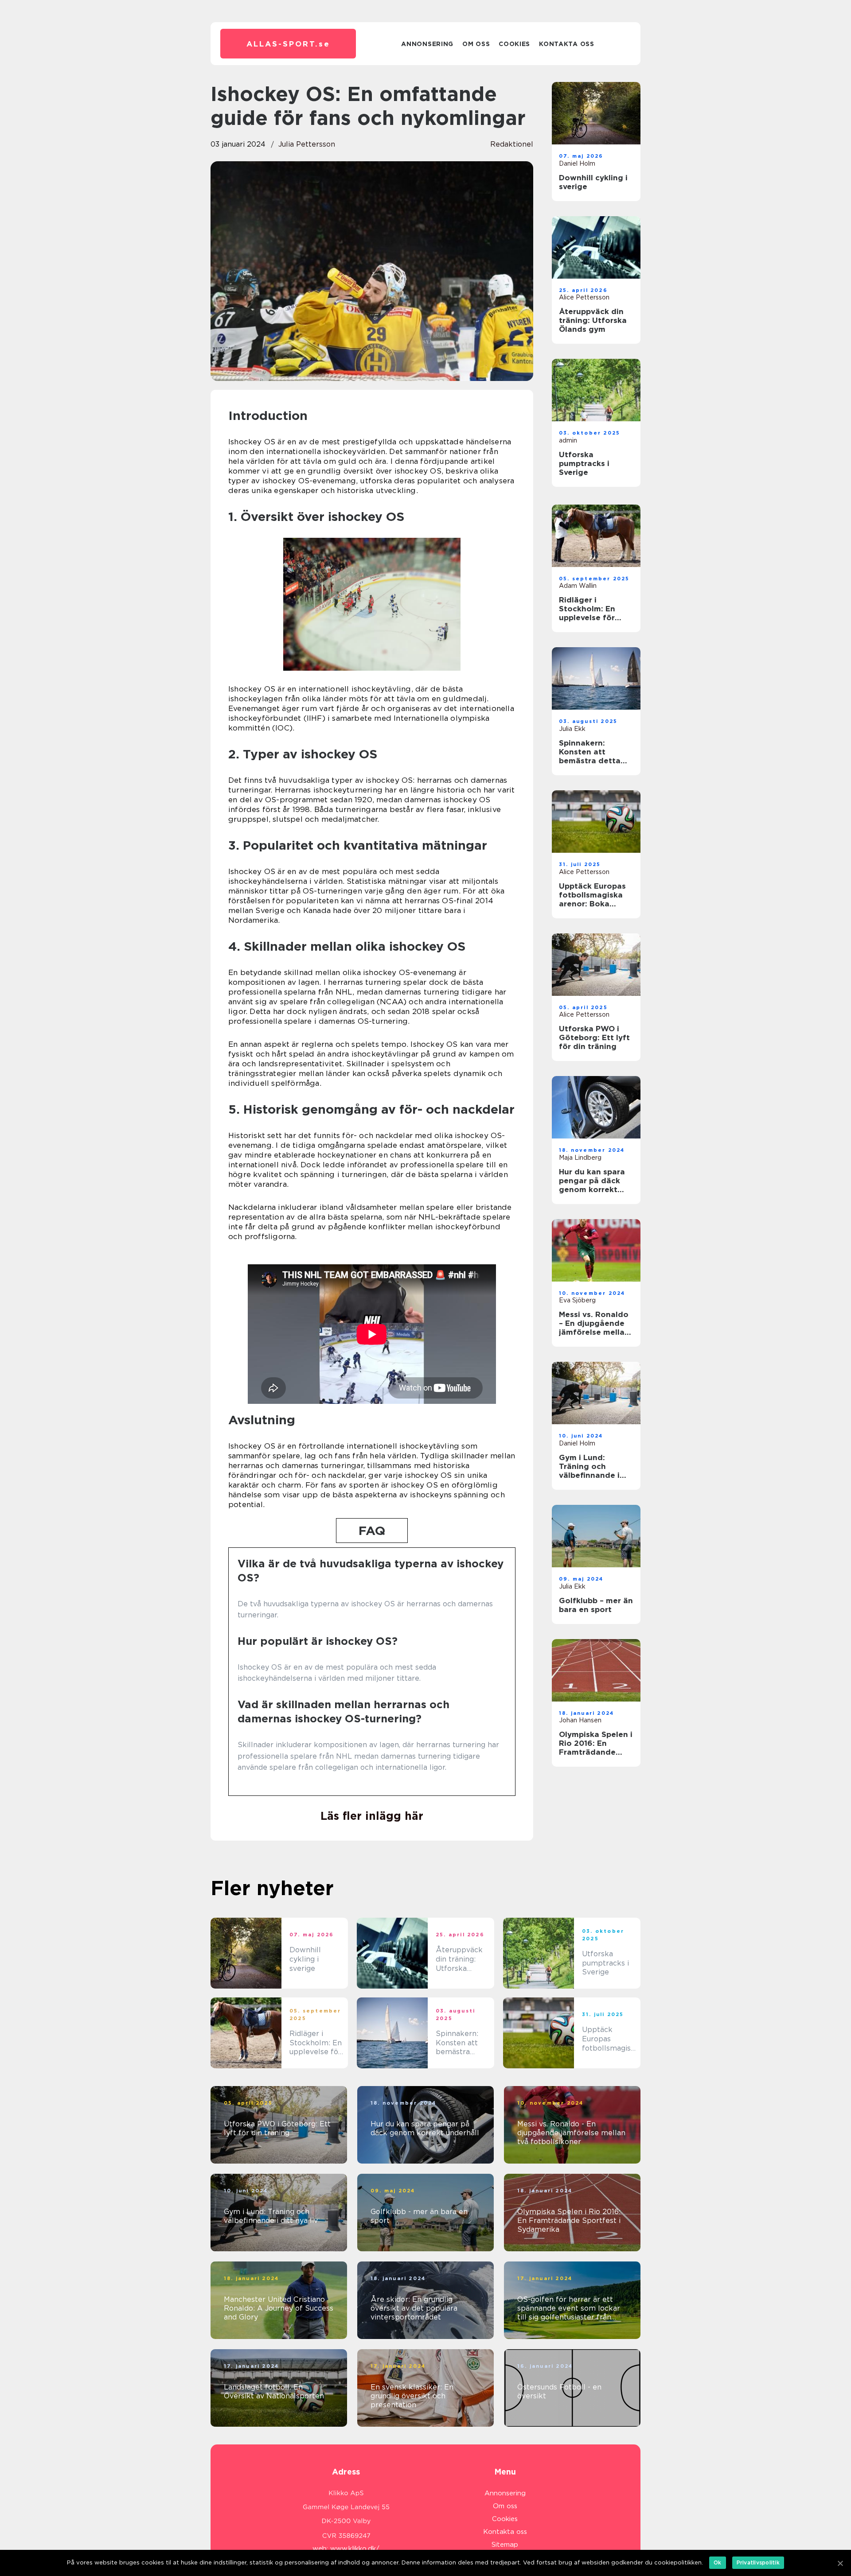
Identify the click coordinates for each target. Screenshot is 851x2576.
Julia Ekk (572, 729)
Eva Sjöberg (577, 1300)
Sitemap (505, 2545)
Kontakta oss (566, 44)
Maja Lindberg (580, 1158)
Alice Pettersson (584, 297)
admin (568, 440)
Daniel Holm (577, 163)
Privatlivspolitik (758, 2562)
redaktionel (512, 144)
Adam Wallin (578, 586)
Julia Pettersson (307, 144)
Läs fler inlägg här (372, 1816)
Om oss (476, 44)
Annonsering (427, 44)
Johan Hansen (580, 1720)
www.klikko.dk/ (355, 2549)
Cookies (514, 44)
